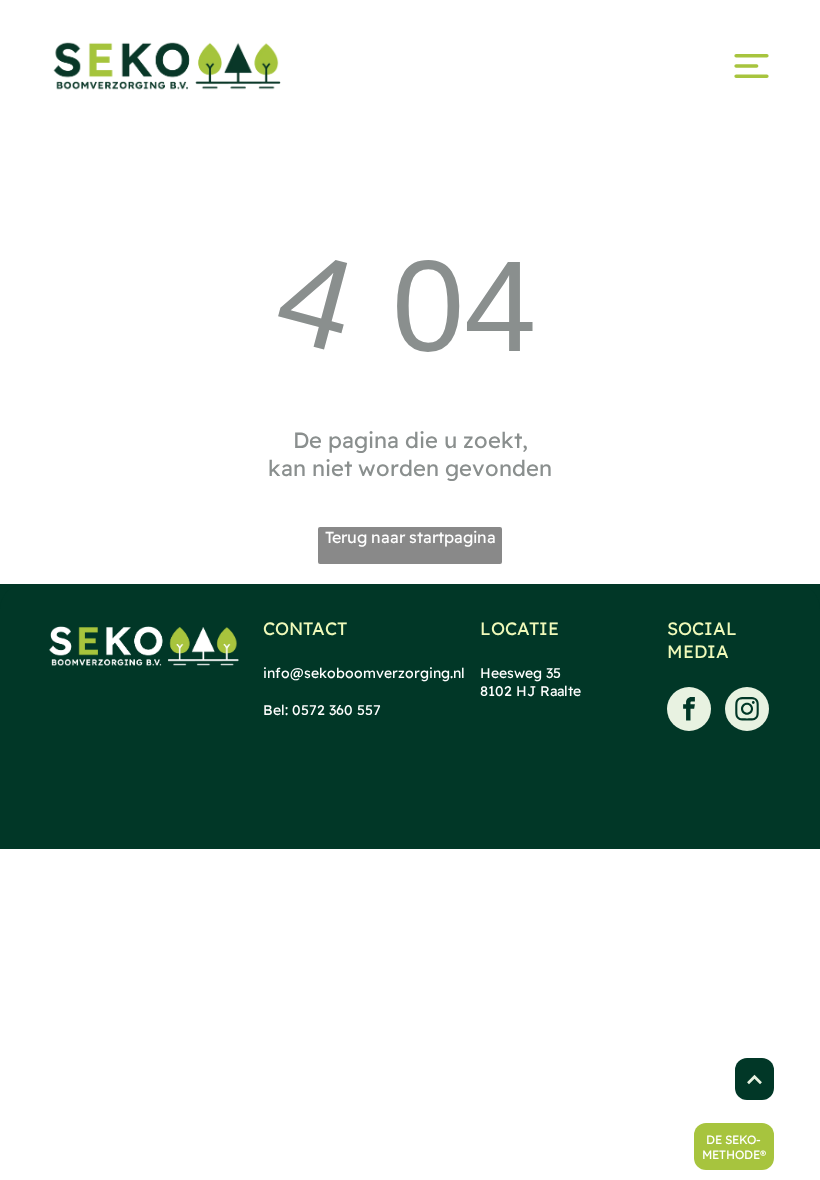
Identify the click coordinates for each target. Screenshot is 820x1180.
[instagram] (747, 711)
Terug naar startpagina (410, 537)
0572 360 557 (336, 710)
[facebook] (689, 711)
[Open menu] (751, 66)
